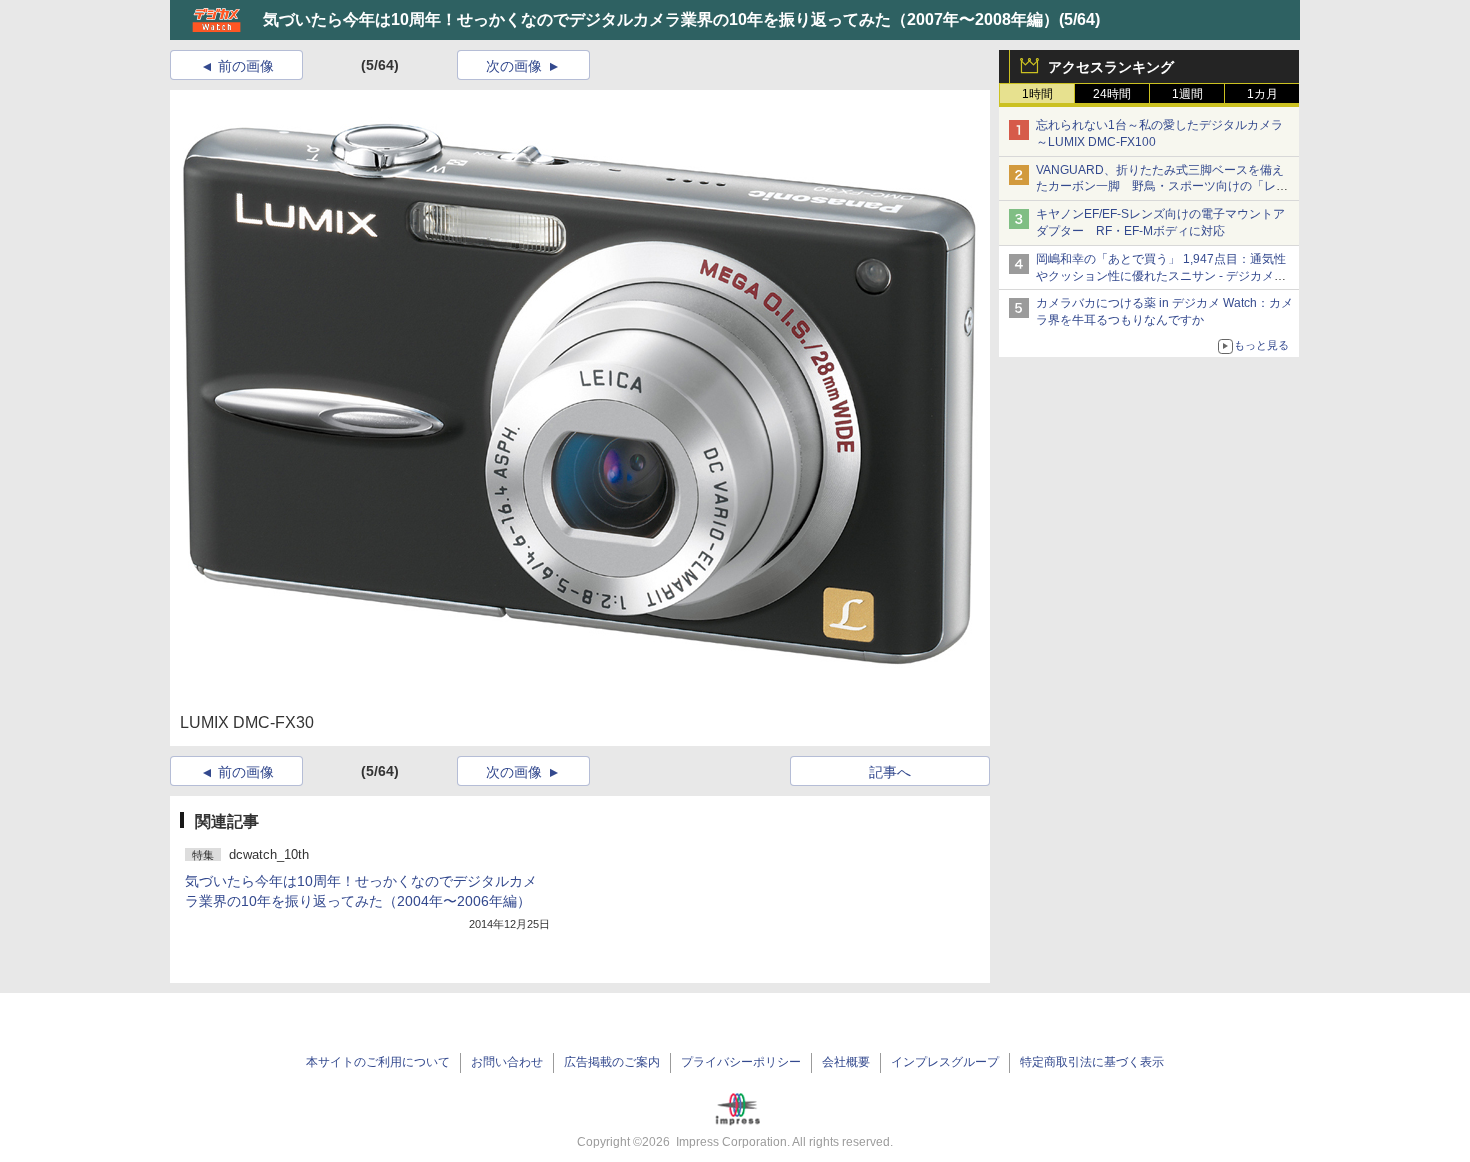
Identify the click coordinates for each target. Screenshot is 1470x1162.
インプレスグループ (945, 1062)
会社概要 (846, 1062)
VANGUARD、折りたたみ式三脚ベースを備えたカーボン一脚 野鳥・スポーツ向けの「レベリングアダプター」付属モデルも (1162, 187)
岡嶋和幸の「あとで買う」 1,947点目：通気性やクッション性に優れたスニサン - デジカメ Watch (1161, 276)
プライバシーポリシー (741, 1062)
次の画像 (514, 66)
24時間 (1112, 94)
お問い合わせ (507, 1062)
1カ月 (1262, 94)
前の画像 (246, 66)
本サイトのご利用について (378, 1062)
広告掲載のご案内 (612, 1062)
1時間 (1037, 94)
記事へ (890, 772)
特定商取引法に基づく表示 (1092, 1062)
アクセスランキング (1111, 67)
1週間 (1187, 94)
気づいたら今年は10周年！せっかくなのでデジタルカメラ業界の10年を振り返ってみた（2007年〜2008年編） (661, 19)
